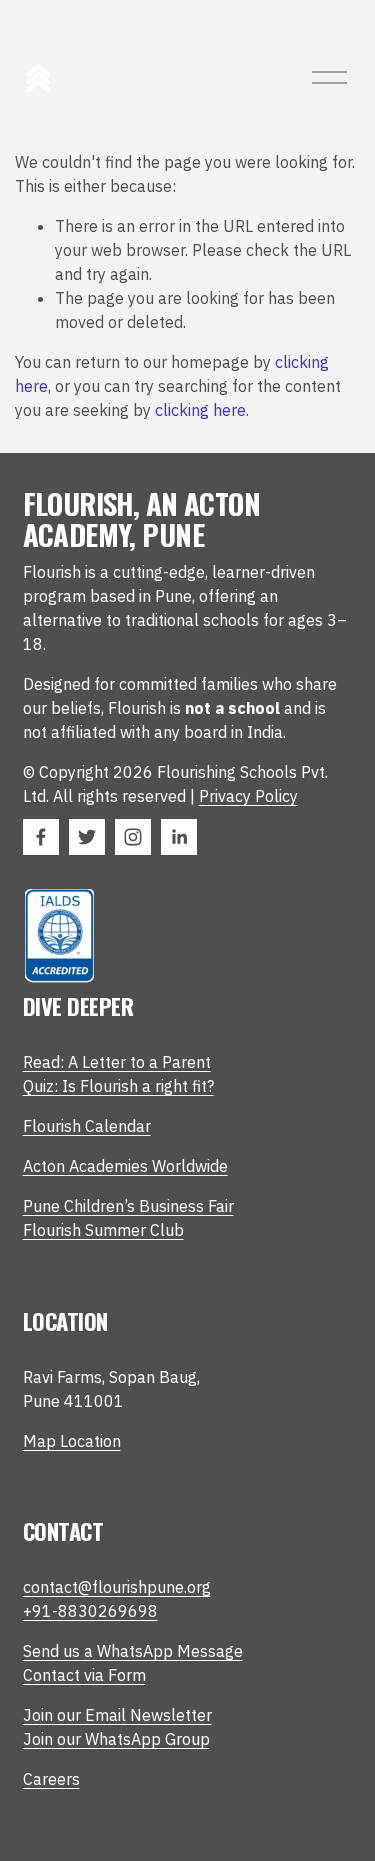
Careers (51, 1779)
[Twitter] (87, 837)
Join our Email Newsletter (117, 1715)
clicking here (200, 410)
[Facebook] (41, 837)
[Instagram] (133, 837)
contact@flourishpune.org (117, 1587)
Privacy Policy (248, 796)
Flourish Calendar (87, 1126)
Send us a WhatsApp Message (133, 1651)
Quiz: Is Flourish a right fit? (118, 1086)
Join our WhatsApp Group (116, 1739)
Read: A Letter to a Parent (117, 1062)
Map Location (72, 1441)
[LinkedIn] (179, 837)
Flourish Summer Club (103, 1230)
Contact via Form (84, 1675)
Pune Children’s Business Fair (128, 1206)
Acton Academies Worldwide (125, 1166)
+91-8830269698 (90, 1611)
